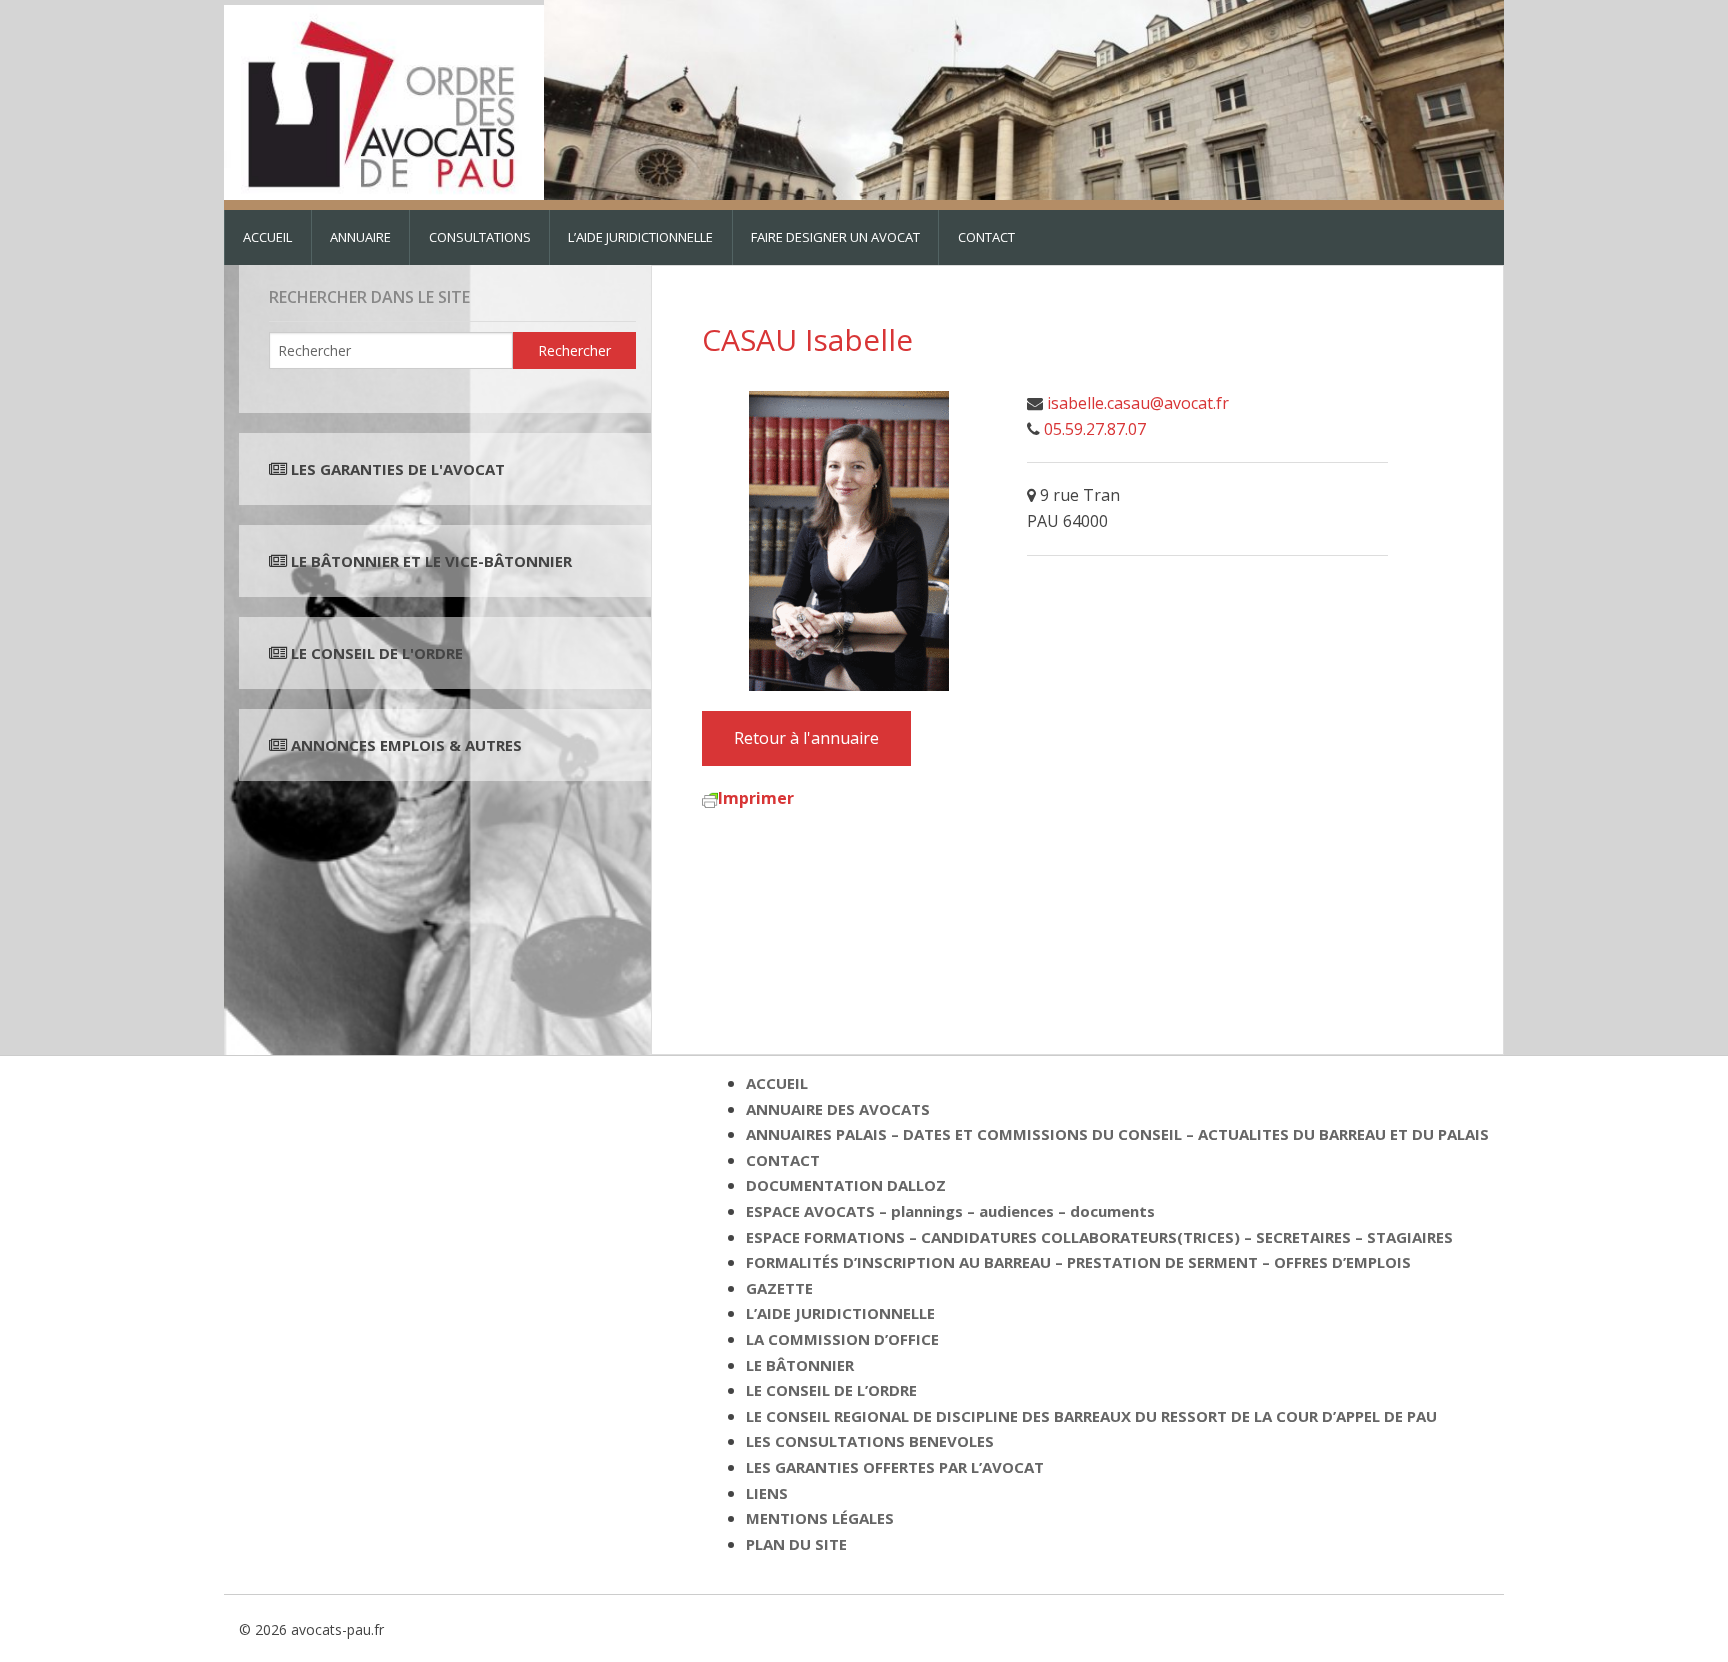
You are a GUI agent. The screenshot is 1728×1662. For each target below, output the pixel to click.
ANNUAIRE (360, 237)
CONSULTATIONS (480, 237)
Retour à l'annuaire (806, 738)
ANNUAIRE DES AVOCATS (838, 1109)
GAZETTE (779, 1288)
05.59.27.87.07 (1095, 429)
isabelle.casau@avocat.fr (1138, 403)
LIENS (767, 1493)
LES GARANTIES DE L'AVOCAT (398, 469)
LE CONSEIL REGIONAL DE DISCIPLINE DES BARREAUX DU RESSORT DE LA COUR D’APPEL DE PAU (1091, 1416)
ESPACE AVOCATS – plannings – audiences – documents (950, 1211)
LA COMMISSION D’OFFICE (842, 1339)
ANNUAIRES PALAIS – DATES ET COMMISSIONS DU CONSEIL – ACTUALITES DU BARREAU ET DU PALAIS (1117, 1134)
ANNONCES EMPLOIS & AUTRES (406, 745)
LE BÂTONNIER (800, 1365)
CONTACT (986, 237)
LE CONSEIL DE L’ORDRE (831, 1390)
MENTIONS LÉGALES (820, 1518)
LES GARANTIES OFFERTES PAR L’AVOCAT (895, 1467)
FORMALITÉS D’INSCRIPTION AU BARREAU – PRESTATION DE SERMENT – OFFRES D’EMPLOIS (1078, 1262)
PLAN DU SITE (796, 1544)
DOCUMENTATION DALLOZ (846, 1185)
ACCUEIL (267, 237)
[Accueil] (384, 98)
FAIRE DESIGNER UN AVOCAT (835, 237)
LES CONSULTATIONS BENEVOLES (870, 1441)
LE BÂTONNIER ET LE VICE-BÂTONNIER (429, 561)
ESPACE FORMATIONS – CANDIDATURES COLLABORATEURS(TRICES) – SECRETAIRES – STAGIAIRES (1099, 1237)
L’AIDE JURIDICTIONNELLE (640, 237)
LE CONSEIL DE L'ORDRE (375, 653)
